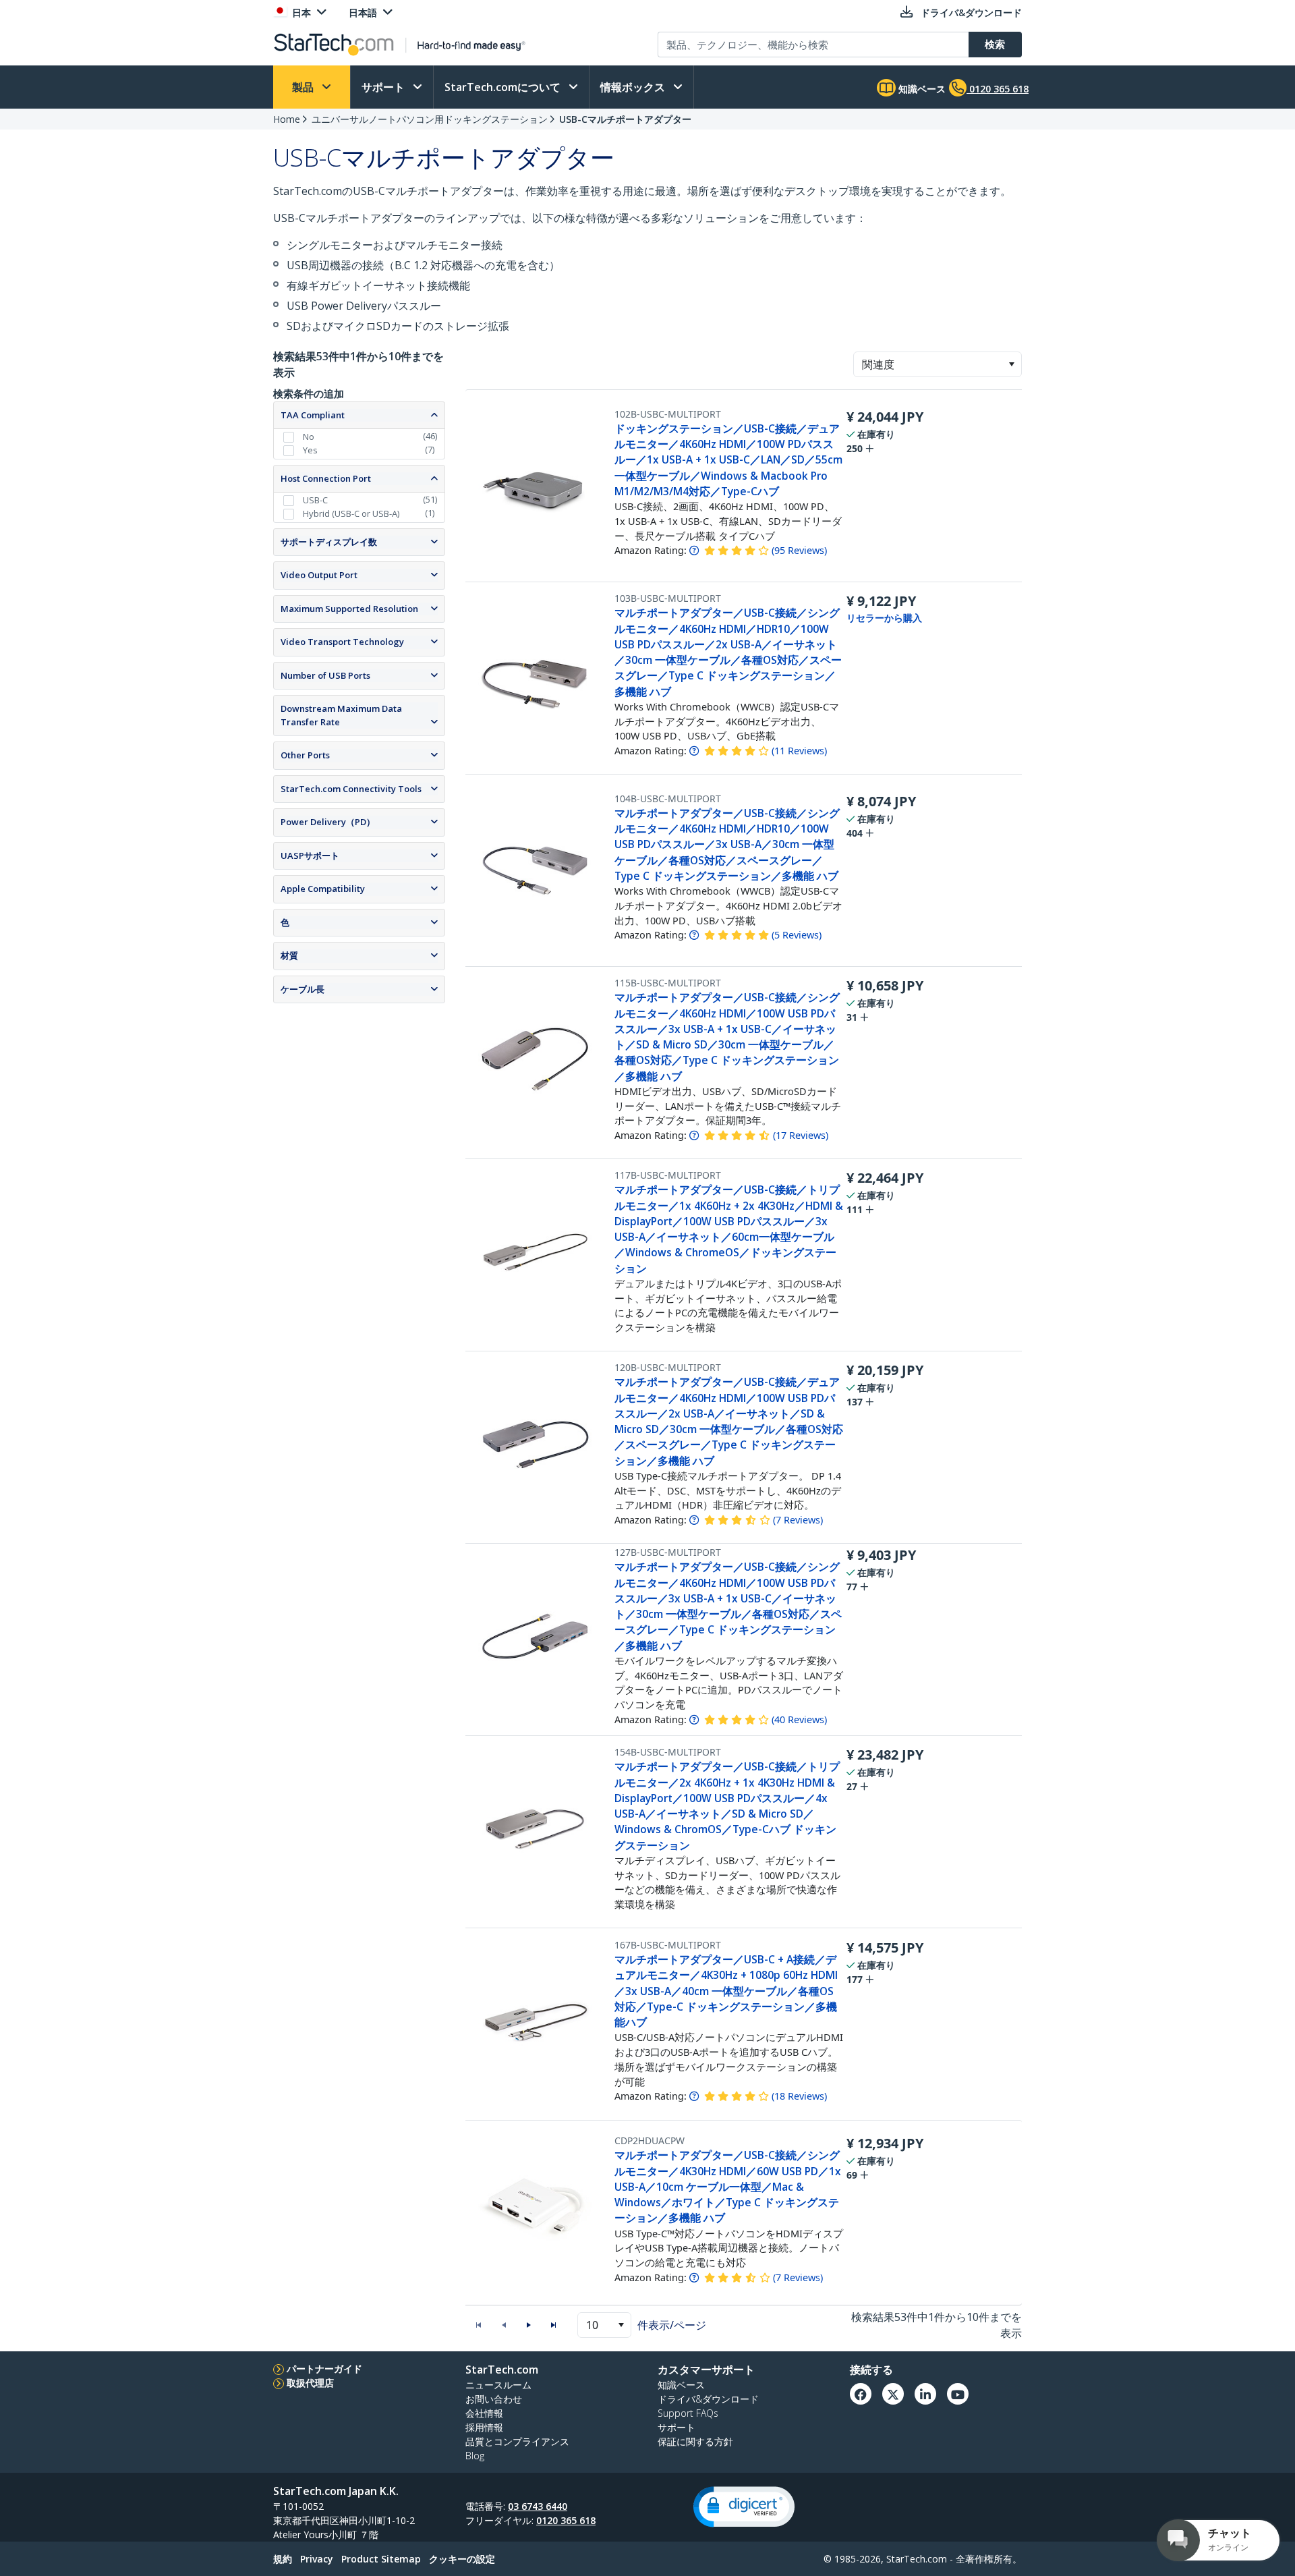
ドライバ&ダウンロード (708, 2399)
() (799, 550)
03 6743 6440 (538, 2506)
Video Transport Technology (342, 642)
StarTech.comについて (504, 87)
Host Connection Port (326, 478)
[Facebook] (861, 2394)
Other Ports (305, 755)
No (309, 437)
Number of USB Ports (325, 675)
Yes (310, 450)
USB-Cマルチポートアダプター (625, 119)
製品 (304, 87)
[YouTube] (958, 2394)
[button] (1011, 364)
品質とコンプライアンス (517, 2441)
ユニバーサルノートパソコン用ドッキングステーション (430, 119)
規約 (283, 2559)
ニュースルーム (498, 2385)
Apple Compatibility (323, 889)
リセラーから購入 (884, 618)
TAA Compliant (313, 415)
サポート (384, 87)
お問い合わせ (494, 2399)
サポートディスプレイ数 (329, 542)
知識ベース (921, 89)
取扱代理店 (310, 2383)
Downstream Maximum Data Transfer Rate (341, 715)
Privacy (317, 2559)
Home (287, 119)
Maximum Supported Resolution (349, 609)
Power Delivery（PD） (328, 822)
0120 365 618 (566, 2520)
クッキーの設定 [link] (462, 2559)
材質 (289, 955)
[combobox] (938, 364)
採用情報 (484, 2427)
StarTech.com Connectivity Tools (351, 789)
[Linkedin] (925, 2394)
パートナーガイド (324, 2369)
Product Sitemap (381, 2559)
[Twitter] (893, 2394)
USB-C (315, 500)
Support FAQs (688, 2413)
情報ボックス (634, 87)
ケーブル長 (303, 989)
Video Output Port (319, 575)
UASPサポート (310, 856)
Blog (475, 2456)
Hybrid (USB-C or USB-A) (351, 513)
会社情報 (484, 2413)
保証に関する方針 (695, 2441)
